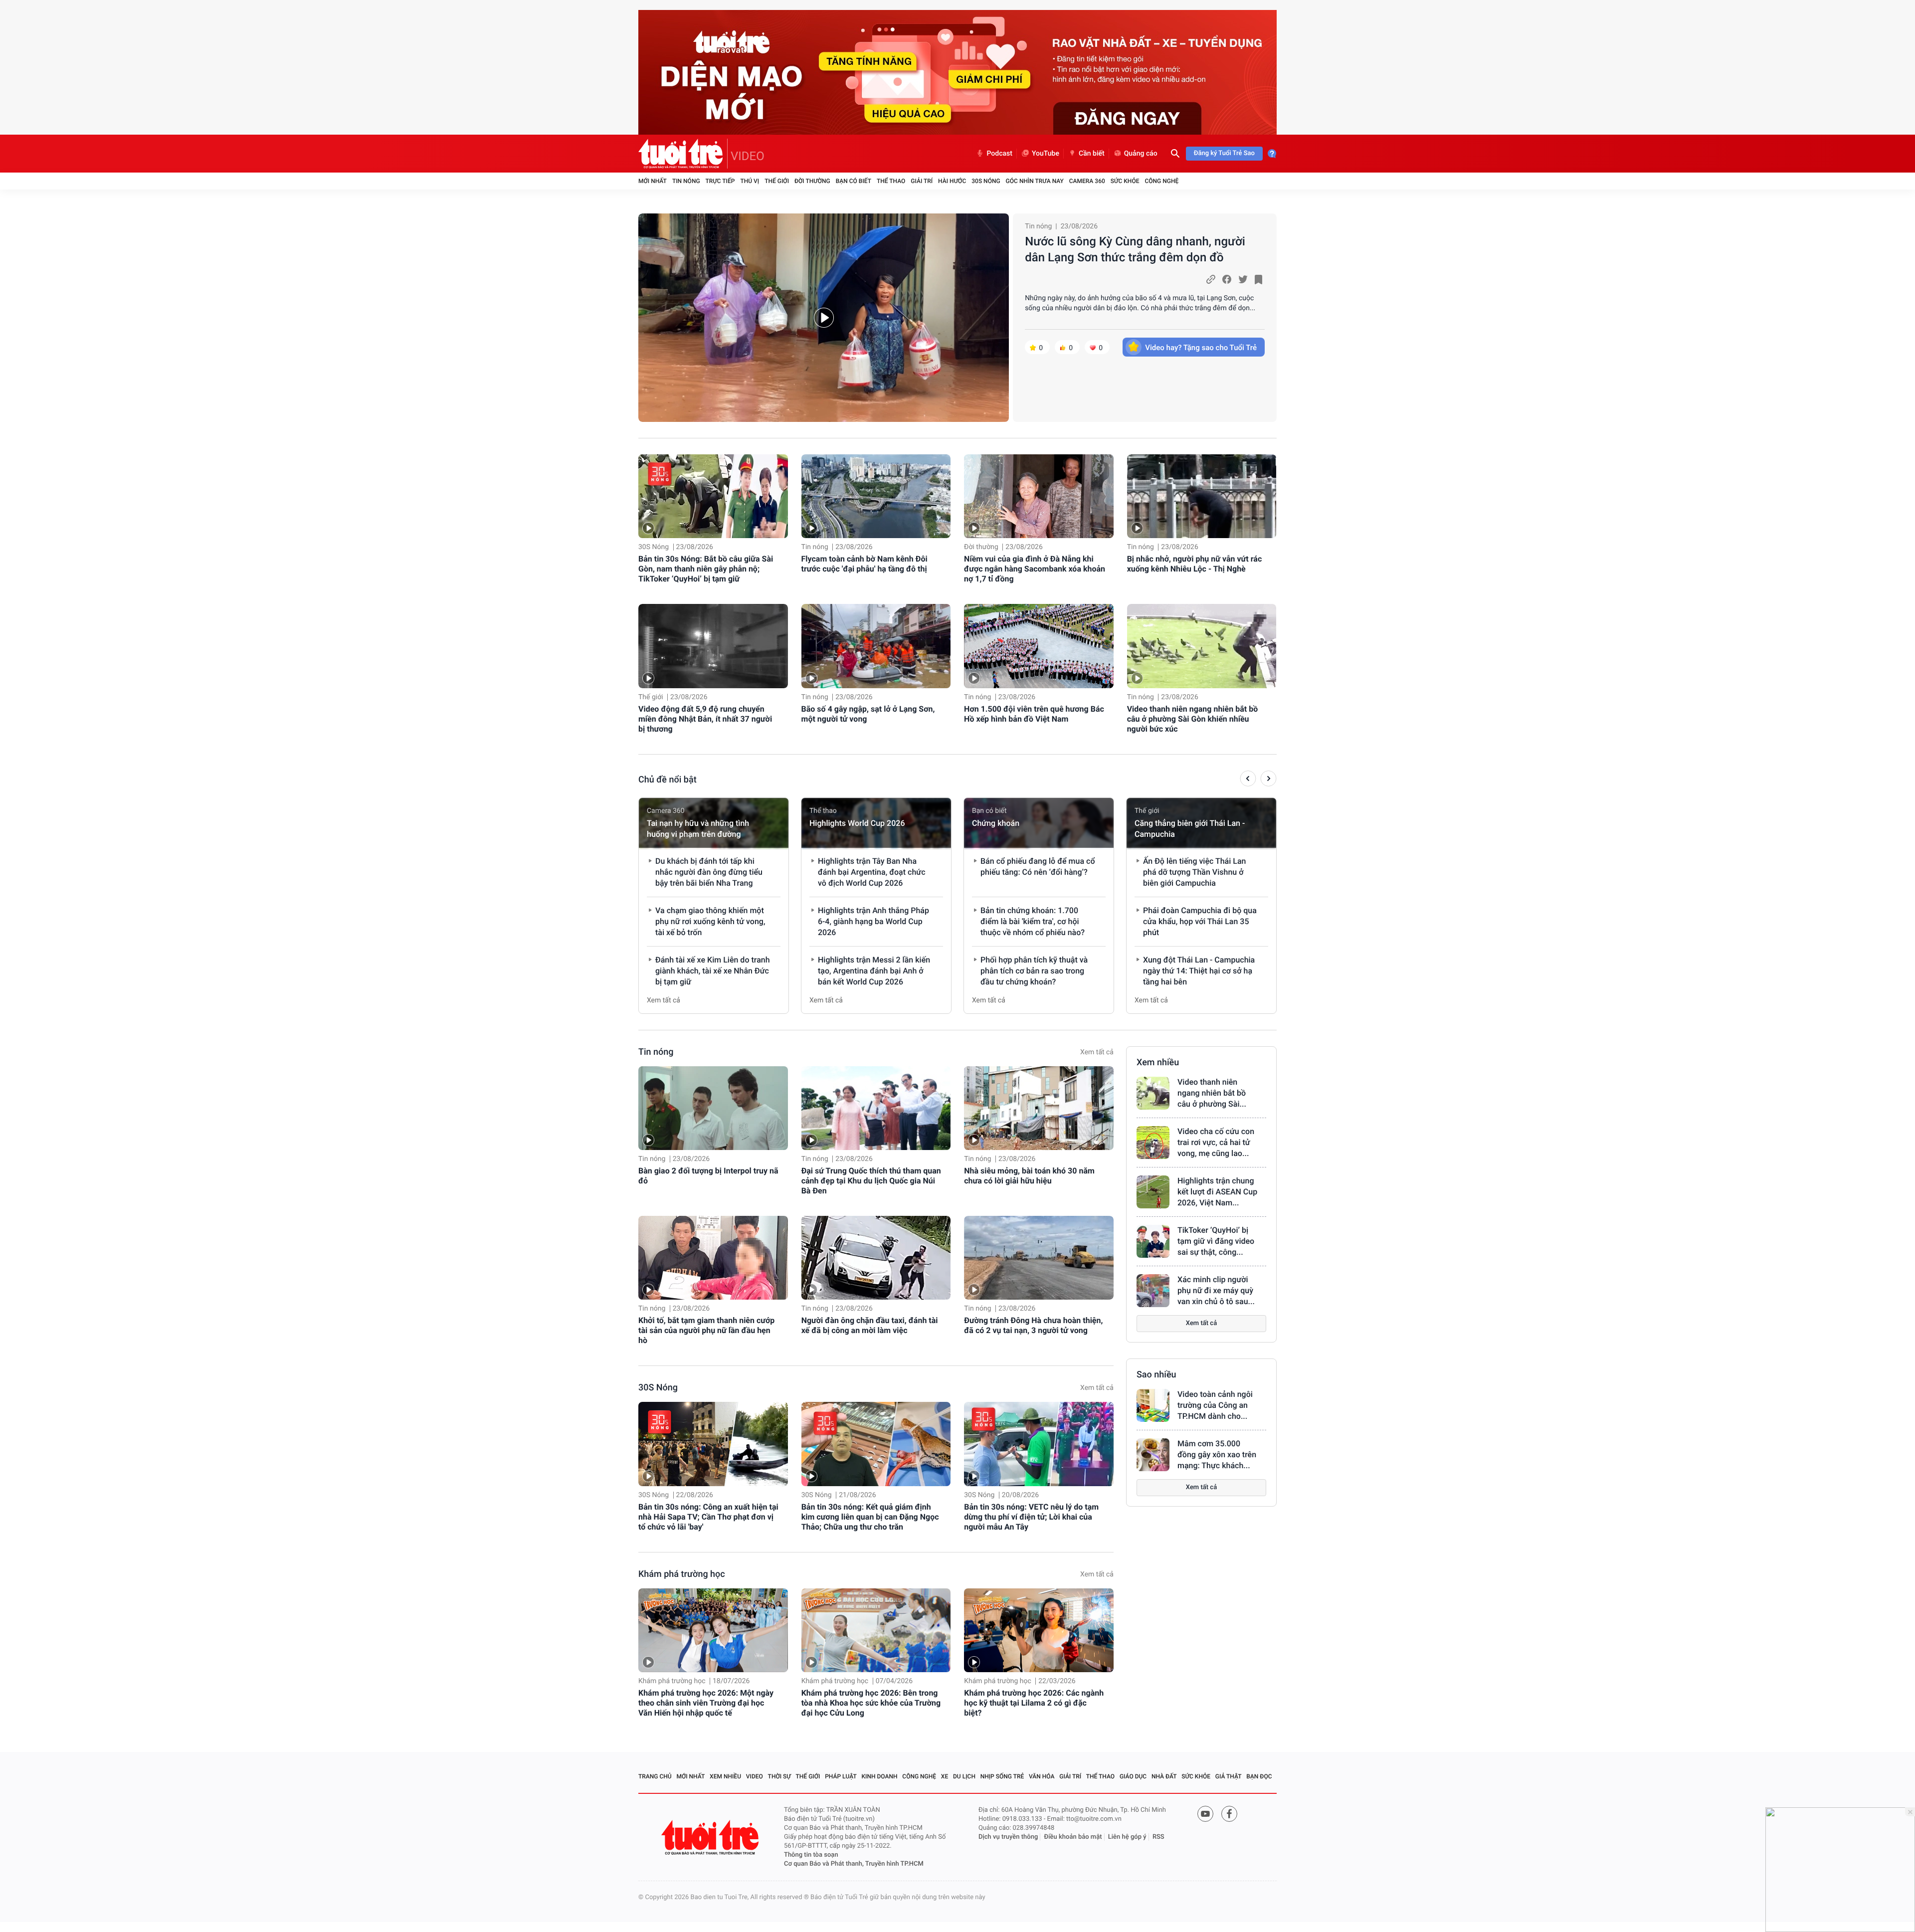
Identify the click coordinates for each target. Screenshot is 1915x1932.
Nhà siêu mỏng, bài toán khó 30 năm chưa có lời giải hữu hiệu (1029, 1176)
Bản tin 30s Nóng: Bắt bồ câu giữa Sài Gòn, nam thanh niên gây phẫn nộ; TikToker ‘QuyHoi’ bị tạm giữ (706, 569)
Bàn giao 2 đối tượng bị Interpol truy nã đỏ (708, 1176)
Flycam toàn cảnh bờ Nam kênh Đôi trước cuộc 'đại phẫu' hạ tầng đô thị (864, 564)
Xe (945, 1776)
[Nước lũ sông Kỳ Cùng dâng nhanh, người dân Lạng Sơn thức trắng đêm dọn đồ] (824, 318)
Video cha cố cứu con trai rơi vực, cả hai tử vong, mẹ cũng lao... (1216, 1142)
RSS (1158, 1837)
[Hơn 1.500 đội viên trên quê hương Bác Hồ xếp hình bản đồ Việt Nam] (1039, 646)
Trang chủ (655, 1776)
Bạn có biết (854, 181)
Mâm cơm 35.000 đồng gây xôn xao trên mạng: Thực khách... (1217, 1454)
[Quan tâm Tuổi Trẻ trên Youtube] (1205, 1814)
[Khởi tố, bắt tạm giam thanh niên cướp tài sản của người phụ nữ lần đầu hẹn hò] (713, 1258)
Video (755, 1776)
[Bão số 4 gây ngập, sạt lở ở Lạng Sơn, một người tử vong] (876, 646)
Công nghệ (1161, 181)
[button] (1248, 780)
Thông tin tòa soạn (811, 1855)
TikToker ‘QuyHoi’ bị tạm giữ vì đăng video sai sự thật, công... (1216, 1241)
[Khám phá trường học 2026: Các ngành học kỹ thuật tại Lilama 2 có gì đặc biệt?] (1039, 1630)
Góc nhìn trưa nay (1035, 181)
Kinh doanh (880, 1776)
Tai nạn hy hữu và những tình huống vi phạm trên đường (698, 829)
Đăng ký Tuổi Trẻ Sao (1224, 153)
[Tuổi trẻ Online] (711, 1837)
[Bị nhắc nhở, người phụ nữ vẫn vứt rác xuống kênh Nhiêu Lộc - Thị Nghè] (1202, 496)
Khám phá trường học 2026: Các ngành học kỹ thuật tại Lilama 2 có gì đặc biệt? (1034, 1703)
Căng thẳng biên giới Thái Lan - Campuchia (1190, 829)
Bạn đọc (1259, 1776)
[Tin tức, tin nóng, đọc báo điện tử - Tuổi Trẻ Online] (683, 154)
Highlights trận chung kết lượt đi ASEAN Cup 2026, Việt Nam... (1217, 1192)
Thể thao (891, 181)
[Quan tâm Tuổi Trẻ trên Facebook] (1229, 1814)
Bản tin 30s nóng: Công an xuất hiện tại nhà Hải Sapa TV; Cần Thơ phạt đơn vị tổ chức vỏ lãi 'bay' (708, 1517)
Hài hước (952, 181)
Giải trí (922, 181)
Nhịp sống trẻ (1002, 1776)
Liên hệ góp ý (1127, 1837)
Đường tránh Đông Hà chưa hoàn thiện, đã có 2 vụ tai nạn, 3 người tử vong (1033, 1325)
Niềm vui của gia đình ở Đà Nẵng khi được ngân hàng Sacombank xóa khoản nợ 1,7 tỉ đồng (1035, 569)
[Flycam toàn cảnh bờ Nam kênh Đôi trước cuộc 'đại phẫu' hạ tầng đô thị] (876, 496)
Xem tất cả (664, 1000)
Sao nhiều (1156, 1375)
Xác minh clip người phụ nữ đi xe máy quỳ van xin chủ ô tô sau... (1216, 1290)
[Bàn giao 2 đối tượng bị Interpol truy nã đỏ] (713, 1108)
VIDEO (748, 156)
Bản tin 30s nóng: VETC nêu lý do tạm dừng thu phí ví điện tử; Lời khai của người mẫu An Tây (1031, 1517)
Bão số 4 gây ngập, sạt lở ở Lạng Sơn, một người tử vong (868, 714)
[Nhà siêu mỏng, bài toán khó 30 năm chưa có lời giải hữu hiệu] (1039, 1108)
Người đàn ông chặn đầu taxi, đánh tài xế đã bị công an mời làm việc (870, 1325)
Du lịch (964, 1776)
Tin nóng (686, 181)
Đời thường (812, 181)
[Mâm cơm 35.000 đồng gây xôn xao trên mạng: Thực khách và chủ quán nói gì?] (1153, 1455)
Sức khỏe (1125, 181)
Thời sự (779, 1776)
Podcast (999, 154)
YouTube (1046, 154)
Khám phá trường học (682, 1574)
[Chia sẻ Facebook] (1227, 279)
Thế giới (777, 181)
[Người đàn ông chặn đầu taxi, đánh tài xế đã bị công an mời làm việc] (876, 1258)
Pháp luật (841, 1776)
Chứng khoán (996, 823)
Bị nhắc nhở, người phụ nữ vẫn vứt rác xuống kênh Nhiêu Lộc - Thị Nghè (1195, 564)
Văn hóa (1042, 1776)
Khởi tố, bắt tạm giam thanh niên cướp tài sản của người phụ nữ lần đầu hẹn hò (706, 1330)
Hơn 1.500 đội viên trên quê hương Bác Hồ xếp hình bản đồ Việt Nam (1034, 714)
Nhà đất (1164, 1776)
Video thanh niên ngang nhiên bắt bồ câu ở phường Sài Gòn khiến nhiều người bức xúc (1193, 719)
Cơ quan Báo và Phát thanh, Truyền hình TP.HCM (854, 1864)
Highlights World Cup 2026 (857, 823)
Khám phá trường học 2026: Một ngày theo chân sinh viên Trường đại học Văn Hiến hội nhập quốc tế (706, 1703)
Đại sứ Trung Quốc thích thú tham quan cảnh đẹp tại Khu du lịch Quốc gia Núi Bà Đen (871, 1181)
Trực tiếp (720, 181)
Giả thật (1229, 1776)
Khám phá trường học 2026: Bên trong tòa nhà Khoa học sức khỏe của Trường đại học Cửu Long (871, 1703)
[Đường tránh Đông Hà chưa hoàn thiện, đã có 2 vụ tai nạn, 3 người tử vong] (1039, 1258)
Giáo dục (1133, 1776)
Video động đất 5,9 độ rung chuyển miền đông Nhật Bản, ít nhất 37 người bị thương (705, 719)
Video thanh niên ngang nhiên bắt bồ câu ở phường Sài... (1212, 1093)
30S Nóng (986, 181)
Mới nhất (653, 181)
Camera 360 (1087, 181)
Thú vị (750, 181)
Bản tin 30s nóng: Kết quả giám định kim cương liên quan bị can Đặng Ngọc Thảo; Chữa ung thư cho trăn (870, 1517)
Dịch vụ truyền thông (1008, 1837)
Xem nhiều (1158, 1063)
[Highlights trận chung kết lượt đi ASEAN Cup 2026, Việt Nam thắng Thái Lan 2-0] (1153, 1192)
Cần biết (1092, 154)
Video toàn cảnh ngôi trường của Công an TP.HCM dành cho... (1215, 1405)
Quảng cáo (1141, 154)
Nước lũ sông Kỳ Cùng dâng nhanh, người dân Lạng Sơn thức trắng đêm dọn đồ (1135, 249)
